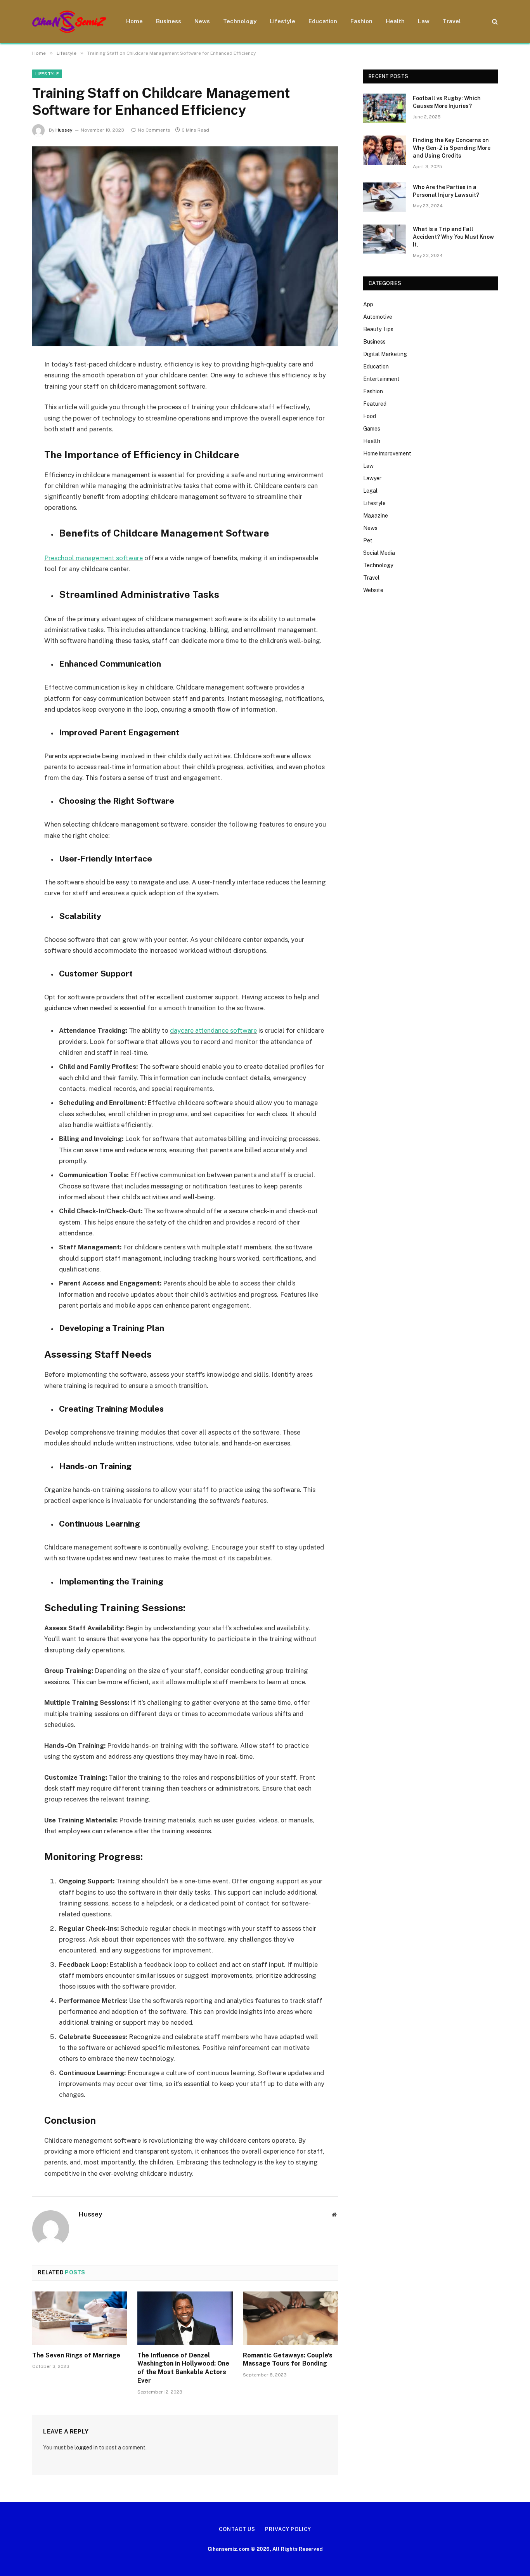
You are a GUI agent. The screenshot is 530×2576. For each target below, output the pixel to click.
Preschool (60, 558)
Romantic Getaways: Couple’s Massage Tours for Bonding (288, 2360)
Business (169, 21)
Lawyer (372, 478)
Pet (368, 540)
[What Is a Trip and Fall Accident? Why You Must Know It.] (385, 239)
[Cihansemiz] (69, 22)
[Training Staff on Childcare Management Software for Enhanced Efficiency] (185, 246)
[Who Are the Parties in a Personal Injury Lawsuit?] (385, 197)
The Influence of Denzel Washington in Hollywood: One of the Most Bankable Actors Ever (183, 2368)
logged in (86, 2447)
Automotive (378, 317)
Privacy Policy (288, 2529)
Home (134, 21)
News (202, 21)
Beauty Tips (378, 329)
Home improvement (387, 453)
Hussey (64, 130)
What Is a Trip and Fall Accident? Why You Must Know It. (453, 237)
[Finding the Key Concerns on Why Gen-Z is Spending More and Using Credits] (385, 150)
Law (424, 21)
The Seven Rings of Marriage (76, 2355)
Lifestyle (282, 21)
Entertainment (381, 379)
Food (370, 416)
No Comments (154, 130)
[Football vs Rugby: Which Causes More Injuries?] (385, 108)
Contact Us (237, 2529)
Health (395, 21)
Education (323, 21)
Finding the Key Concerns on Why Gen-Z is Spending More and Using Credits (452, 148)
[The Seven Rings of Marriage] (80, 2318)
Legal (370, 491)
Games (372, 429)
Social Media (379, 553)
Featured (375, 404)
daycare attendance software (213, 1030)
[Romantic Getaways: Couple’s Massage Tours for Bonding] (290, 2318)
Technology (240, 21)
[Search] (494, 22)
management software (109, 558)
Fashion (361, 21)
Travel (452, 21)
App (368, 304)
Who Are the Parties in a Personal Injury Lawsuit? (446, 191)
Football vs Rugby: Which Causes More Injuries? (447, 102)
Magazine (376, 516)
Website (373, 590)
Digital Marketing (385, 354)
